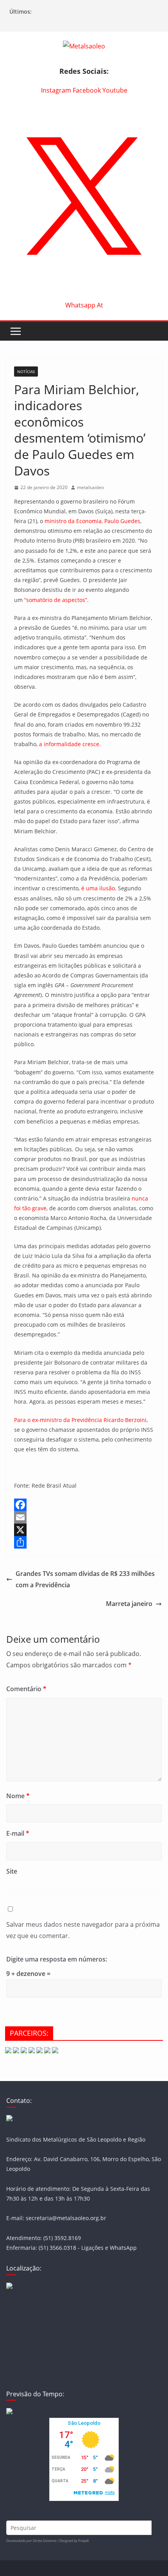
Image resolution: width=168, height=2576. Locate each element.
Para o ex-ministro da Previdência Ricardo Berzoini (80, 1420)
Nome (18, 1796)
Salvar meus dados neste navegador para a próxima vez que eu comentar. (83, 1930)
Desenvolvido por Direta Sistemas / (33, 2541)
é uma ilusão (98, 888)
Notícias (26, 372)
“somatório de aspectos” (56, 600)
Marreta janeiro (129, 1604)
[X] (84, 1530)
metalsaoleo (90, 487)
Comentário (26, 1689)
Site (12, 1871)
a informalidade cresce (69, 744)
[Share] (84, 1542)
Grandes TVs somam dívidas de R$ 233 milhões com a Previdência (85, 1579)
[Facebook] (84, 1505)
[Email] (84, 1517)
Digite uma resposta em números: (57, 1959)
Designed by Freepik (74, 2541)
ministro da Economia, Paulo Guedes (92, 521)
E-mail (18, 1833)
